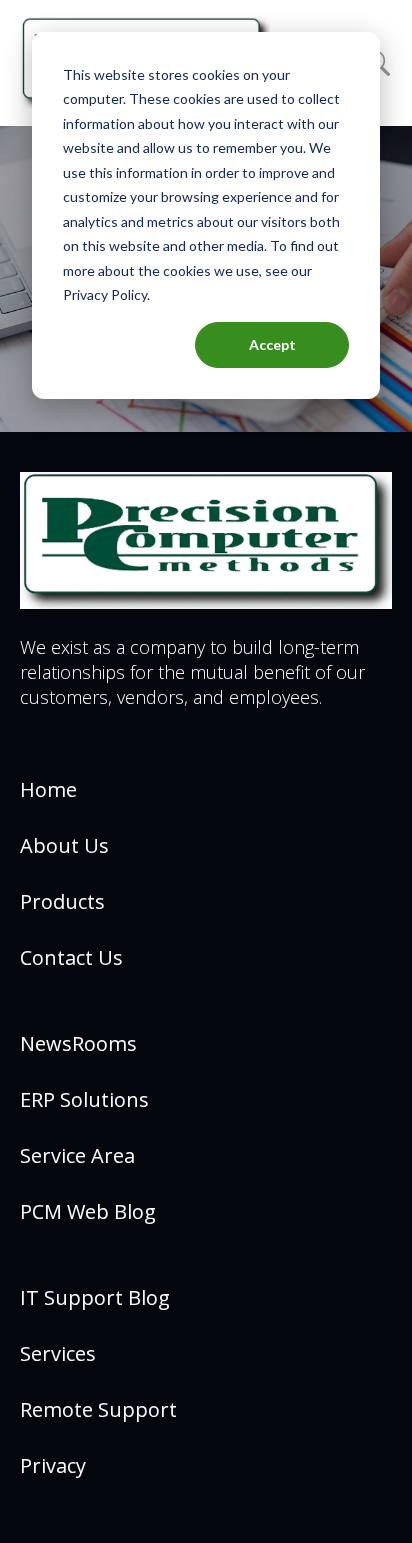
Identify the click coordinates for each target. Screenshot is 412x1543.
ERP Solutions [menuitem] (84, 1099)
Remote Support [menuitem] (98, 1409)
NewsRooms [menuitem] (78, 1043)
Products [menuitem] (62, 901)
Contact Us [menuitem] (71, 957)
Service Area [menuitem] (77, 1155)
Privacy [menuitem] (53, 1465)
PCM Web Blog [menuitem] (88, 1211)
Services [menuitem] (58, 1353)
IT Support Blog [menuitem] (95, 1297)
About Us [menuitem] (64, 845)
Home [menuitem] (48, 789)
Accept (272, 344)
